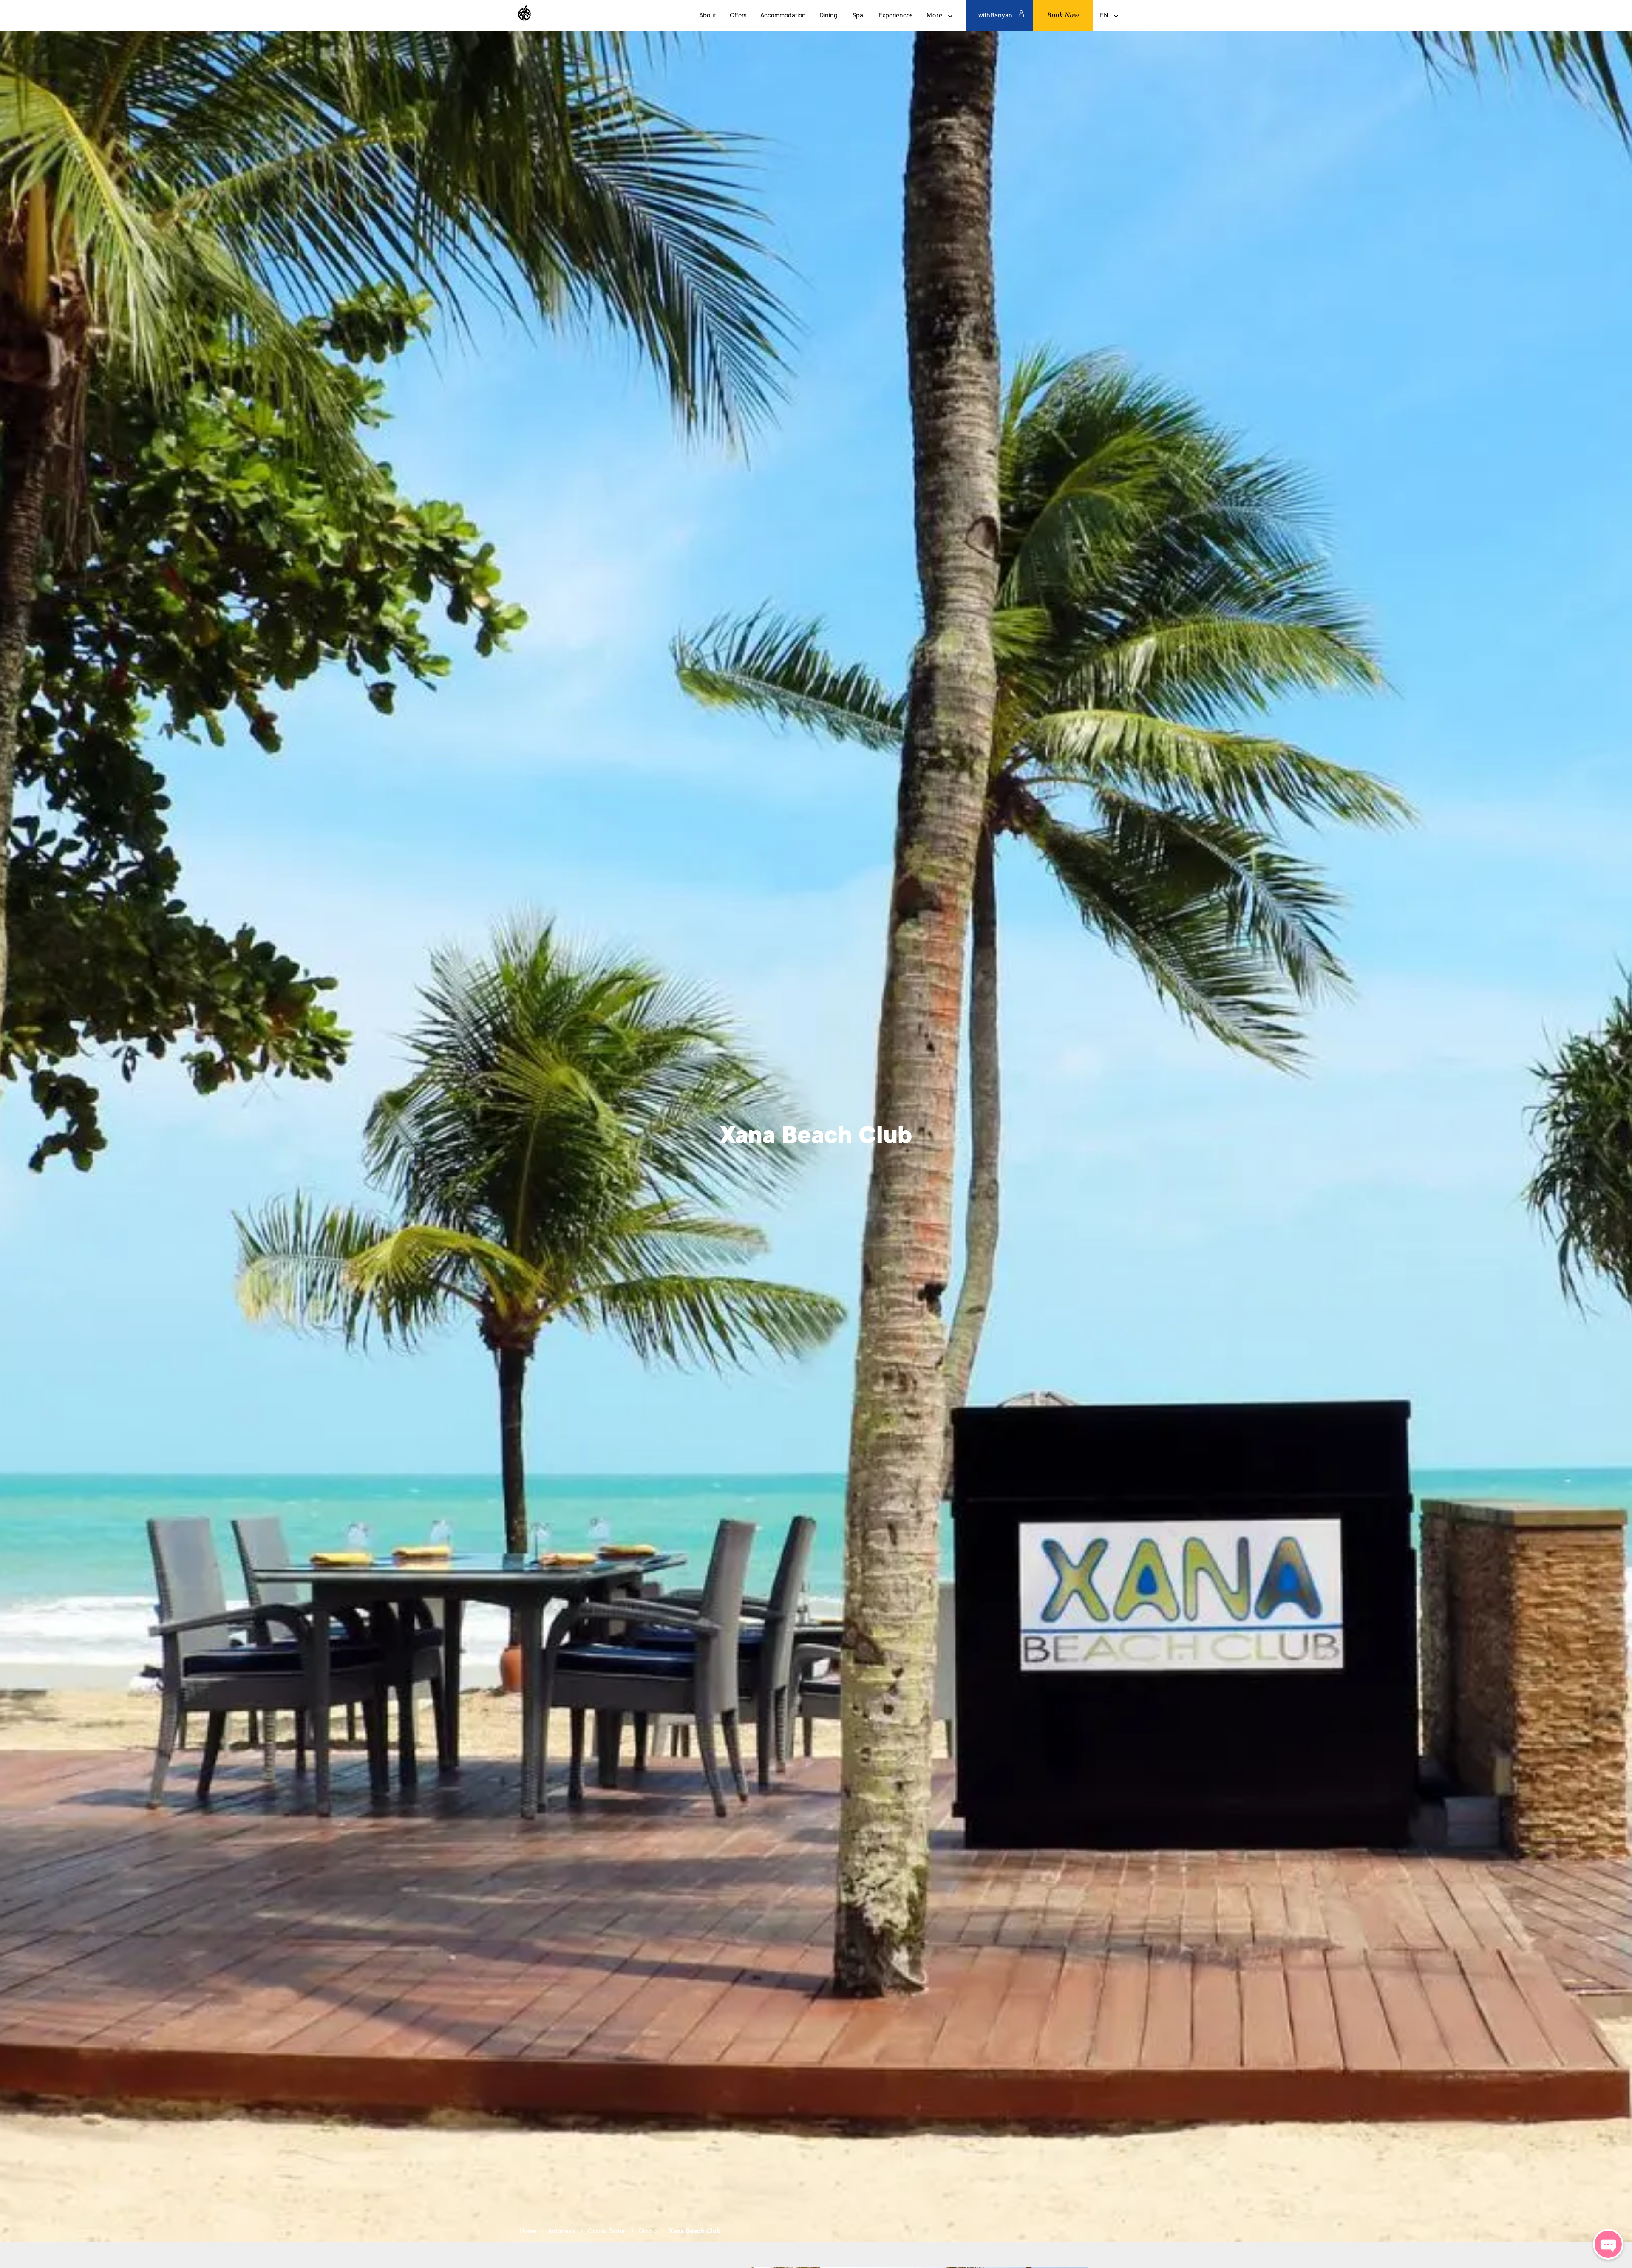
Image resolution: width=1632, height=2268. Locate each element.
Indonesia (562, 2231)
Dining (648, 2231)
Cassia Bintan (607, 2231)
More (935, 16)
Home (528, 2231)
